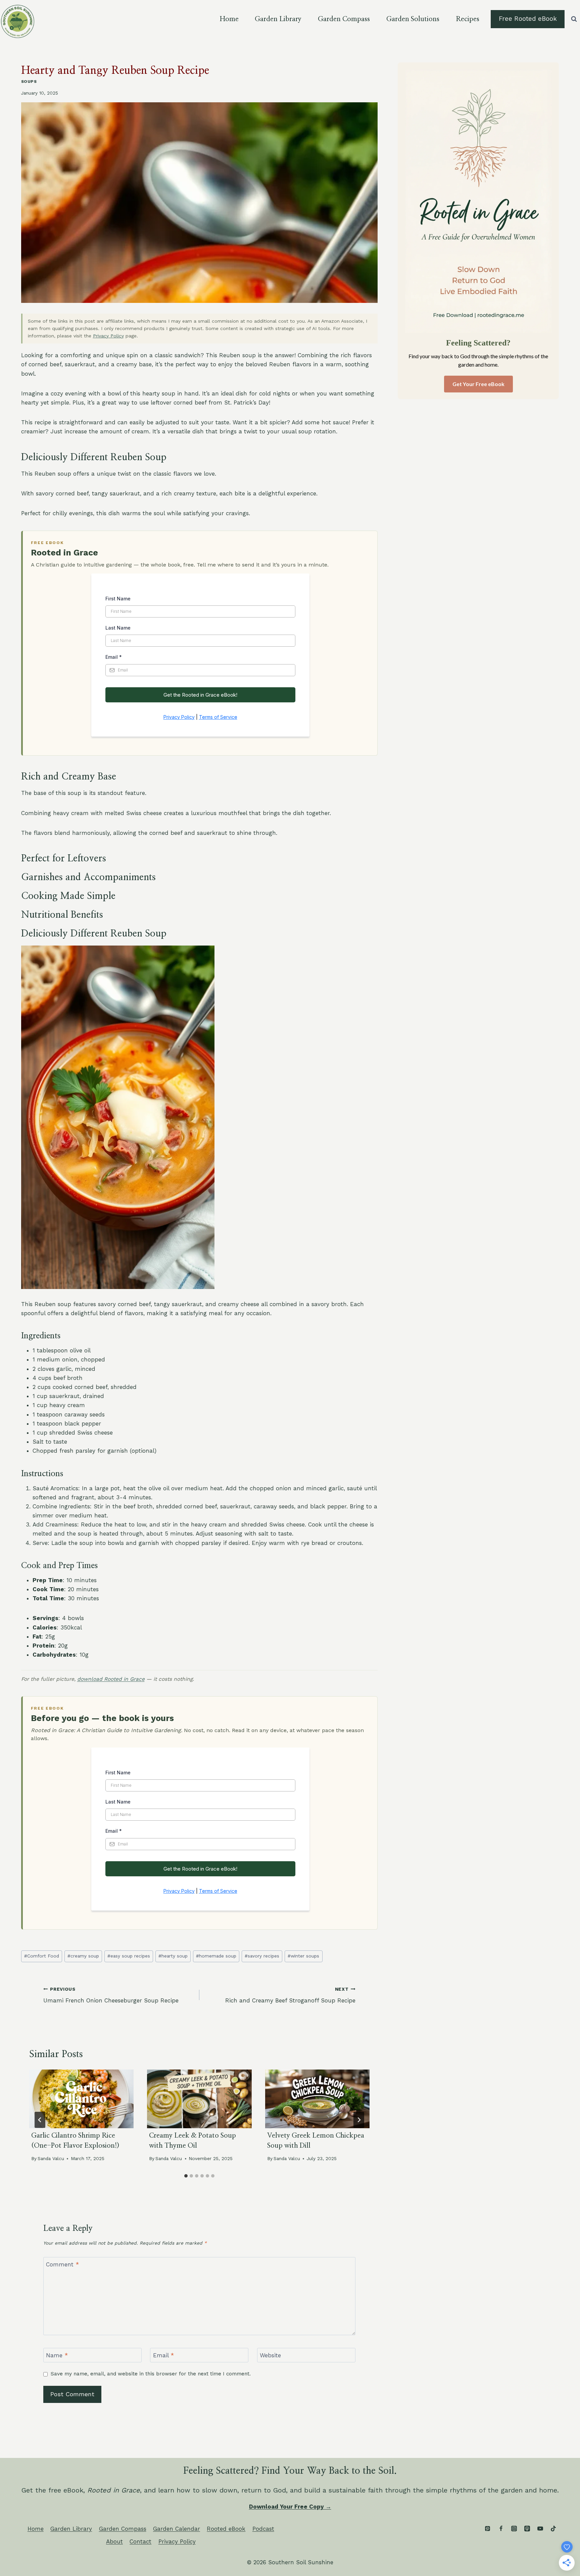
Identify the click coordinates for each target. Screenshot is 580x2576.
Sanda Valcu (51, 2158)
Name (57, 2355)
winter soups (303, 1956)
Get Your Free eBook (478, 384)
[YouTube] (540, 2528)
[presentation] (82, 2099)
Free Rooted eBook (528, 19)
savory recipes (262, 1956)
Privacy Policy (108, 336)
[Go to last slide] (40, 2120)
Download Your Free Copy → (290, 2507)
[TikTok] (553, 2528)
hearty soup (173, 1956)
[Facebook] (501, 2528)
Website (270, 2355)
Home (229, 19)
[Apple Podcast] (527, 2528)
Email (163, 2355)
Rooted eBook (226, 2529)
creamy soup (83, 1956)
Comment (62, 2264)
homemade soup (216, 1956)
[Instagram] (514, 2528)
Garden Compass (344, 19)
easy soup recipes (129, 1956)
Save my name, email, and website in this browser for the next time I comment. (151, 2374)
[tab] (186, 2176)
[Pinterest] (488, 2528)
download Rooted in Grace (111, 1679)
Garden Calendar (177, 2529)
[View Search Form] (574, 19)
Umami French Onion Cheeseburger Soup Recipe (111, 1995)
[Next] (359, 2120)
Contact (140, 2541)
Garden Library (278, 19)
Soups (29, 82)
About (114, 2541)
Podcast (263, 2529)
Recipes (468, 19)
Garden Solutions (413, 19)
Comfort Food (42, 1956)
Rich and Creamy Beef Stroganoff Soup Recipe (290, 1995)
